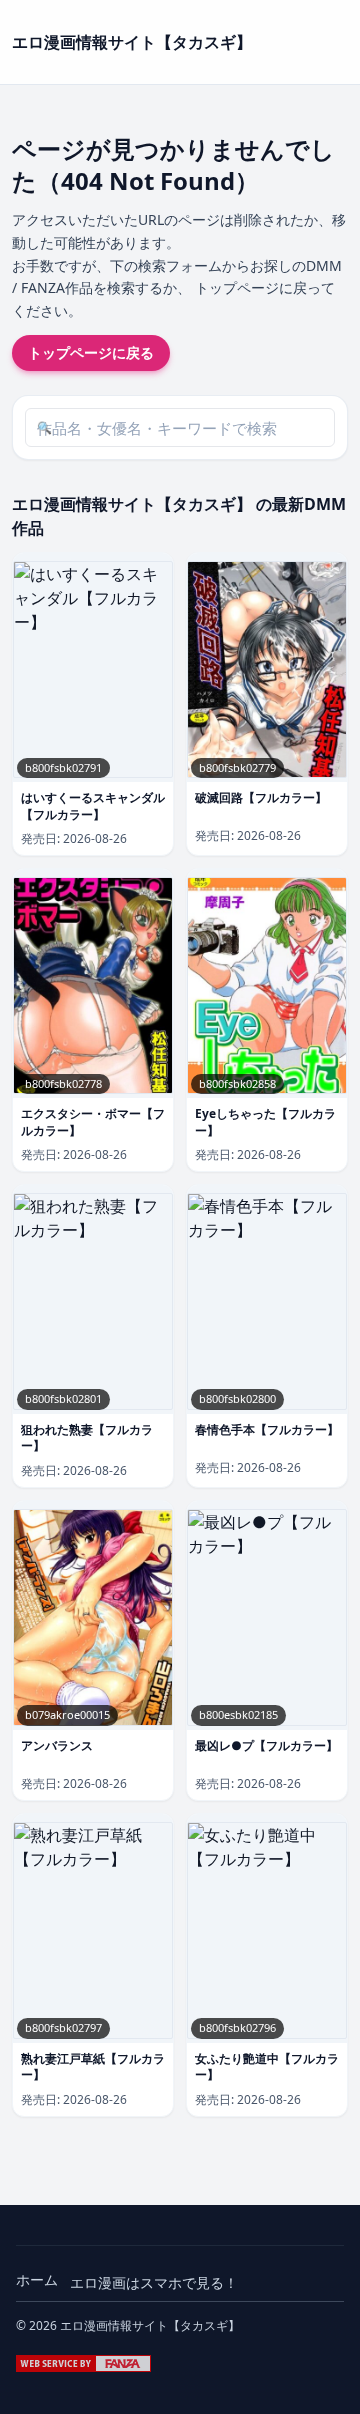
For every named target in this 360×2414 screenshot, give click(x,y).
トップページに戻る (91, 352)
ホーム (37, 2279)
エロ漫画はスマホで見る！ (154, 2282)
